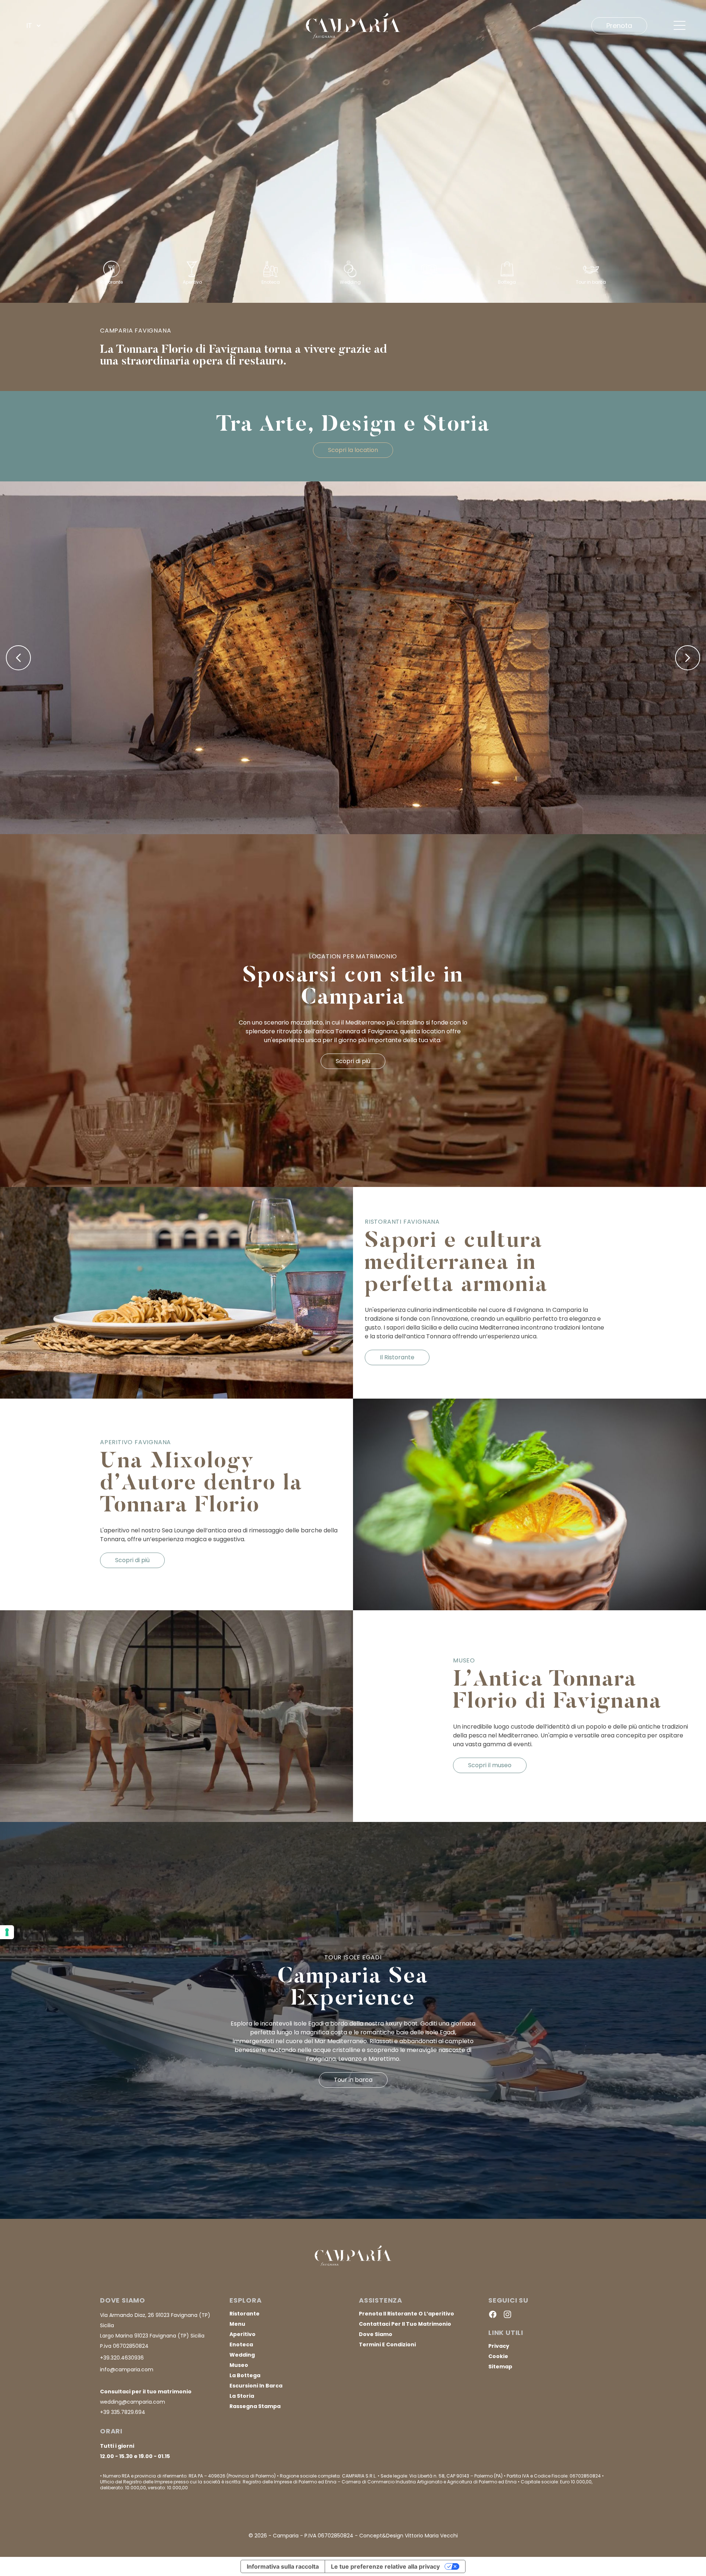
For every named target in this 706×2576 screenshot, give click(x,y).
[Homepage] (353, 26)
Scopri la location (353, 450)
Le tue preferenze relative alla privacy (385, 2566)
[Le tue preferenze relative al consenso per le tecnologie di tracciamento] (7, 1932)
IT (29, 26)
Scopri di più (353, 1061)
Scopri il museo (490, 1765)
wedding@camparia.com (133, 2402)
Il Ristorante (397, 1357)
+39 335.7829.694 (123, 2412)
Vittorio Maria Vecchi (431, 2536)
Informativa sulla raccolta (283, 2566)
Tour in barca (353, 2080)
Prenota (619, 26)
